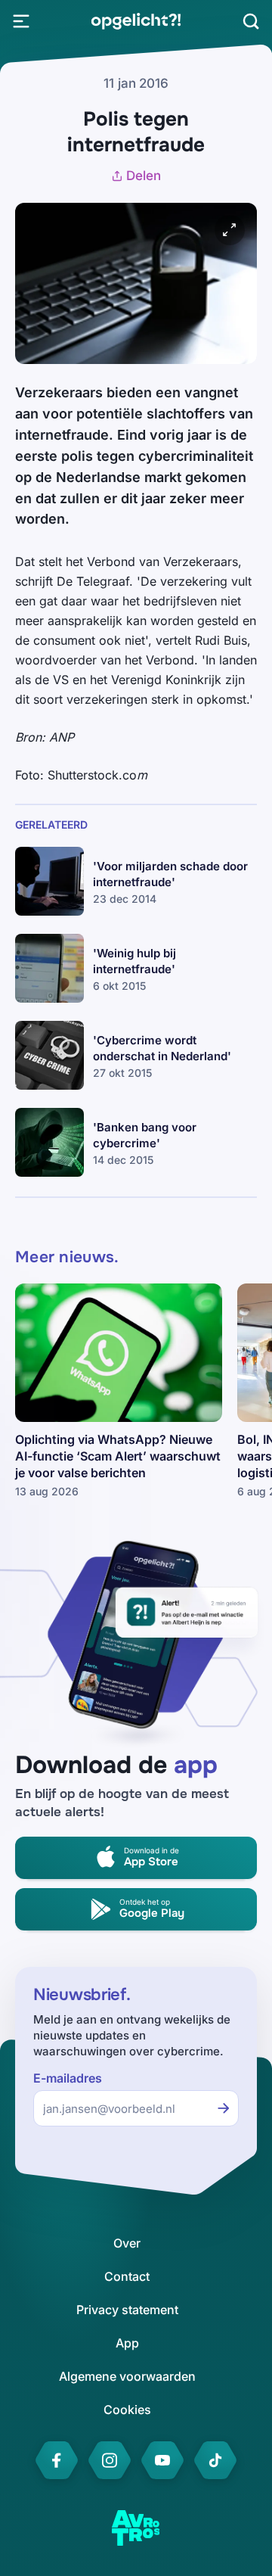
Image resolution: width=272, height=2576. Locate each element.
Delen (144, 176)
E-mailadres (68, 2078)
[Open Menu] (21, 21)
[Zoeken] (251, 21)
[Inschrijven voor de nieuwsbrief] (224, 2108)
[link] (136, 21)
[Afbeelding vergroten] (230, 230)
